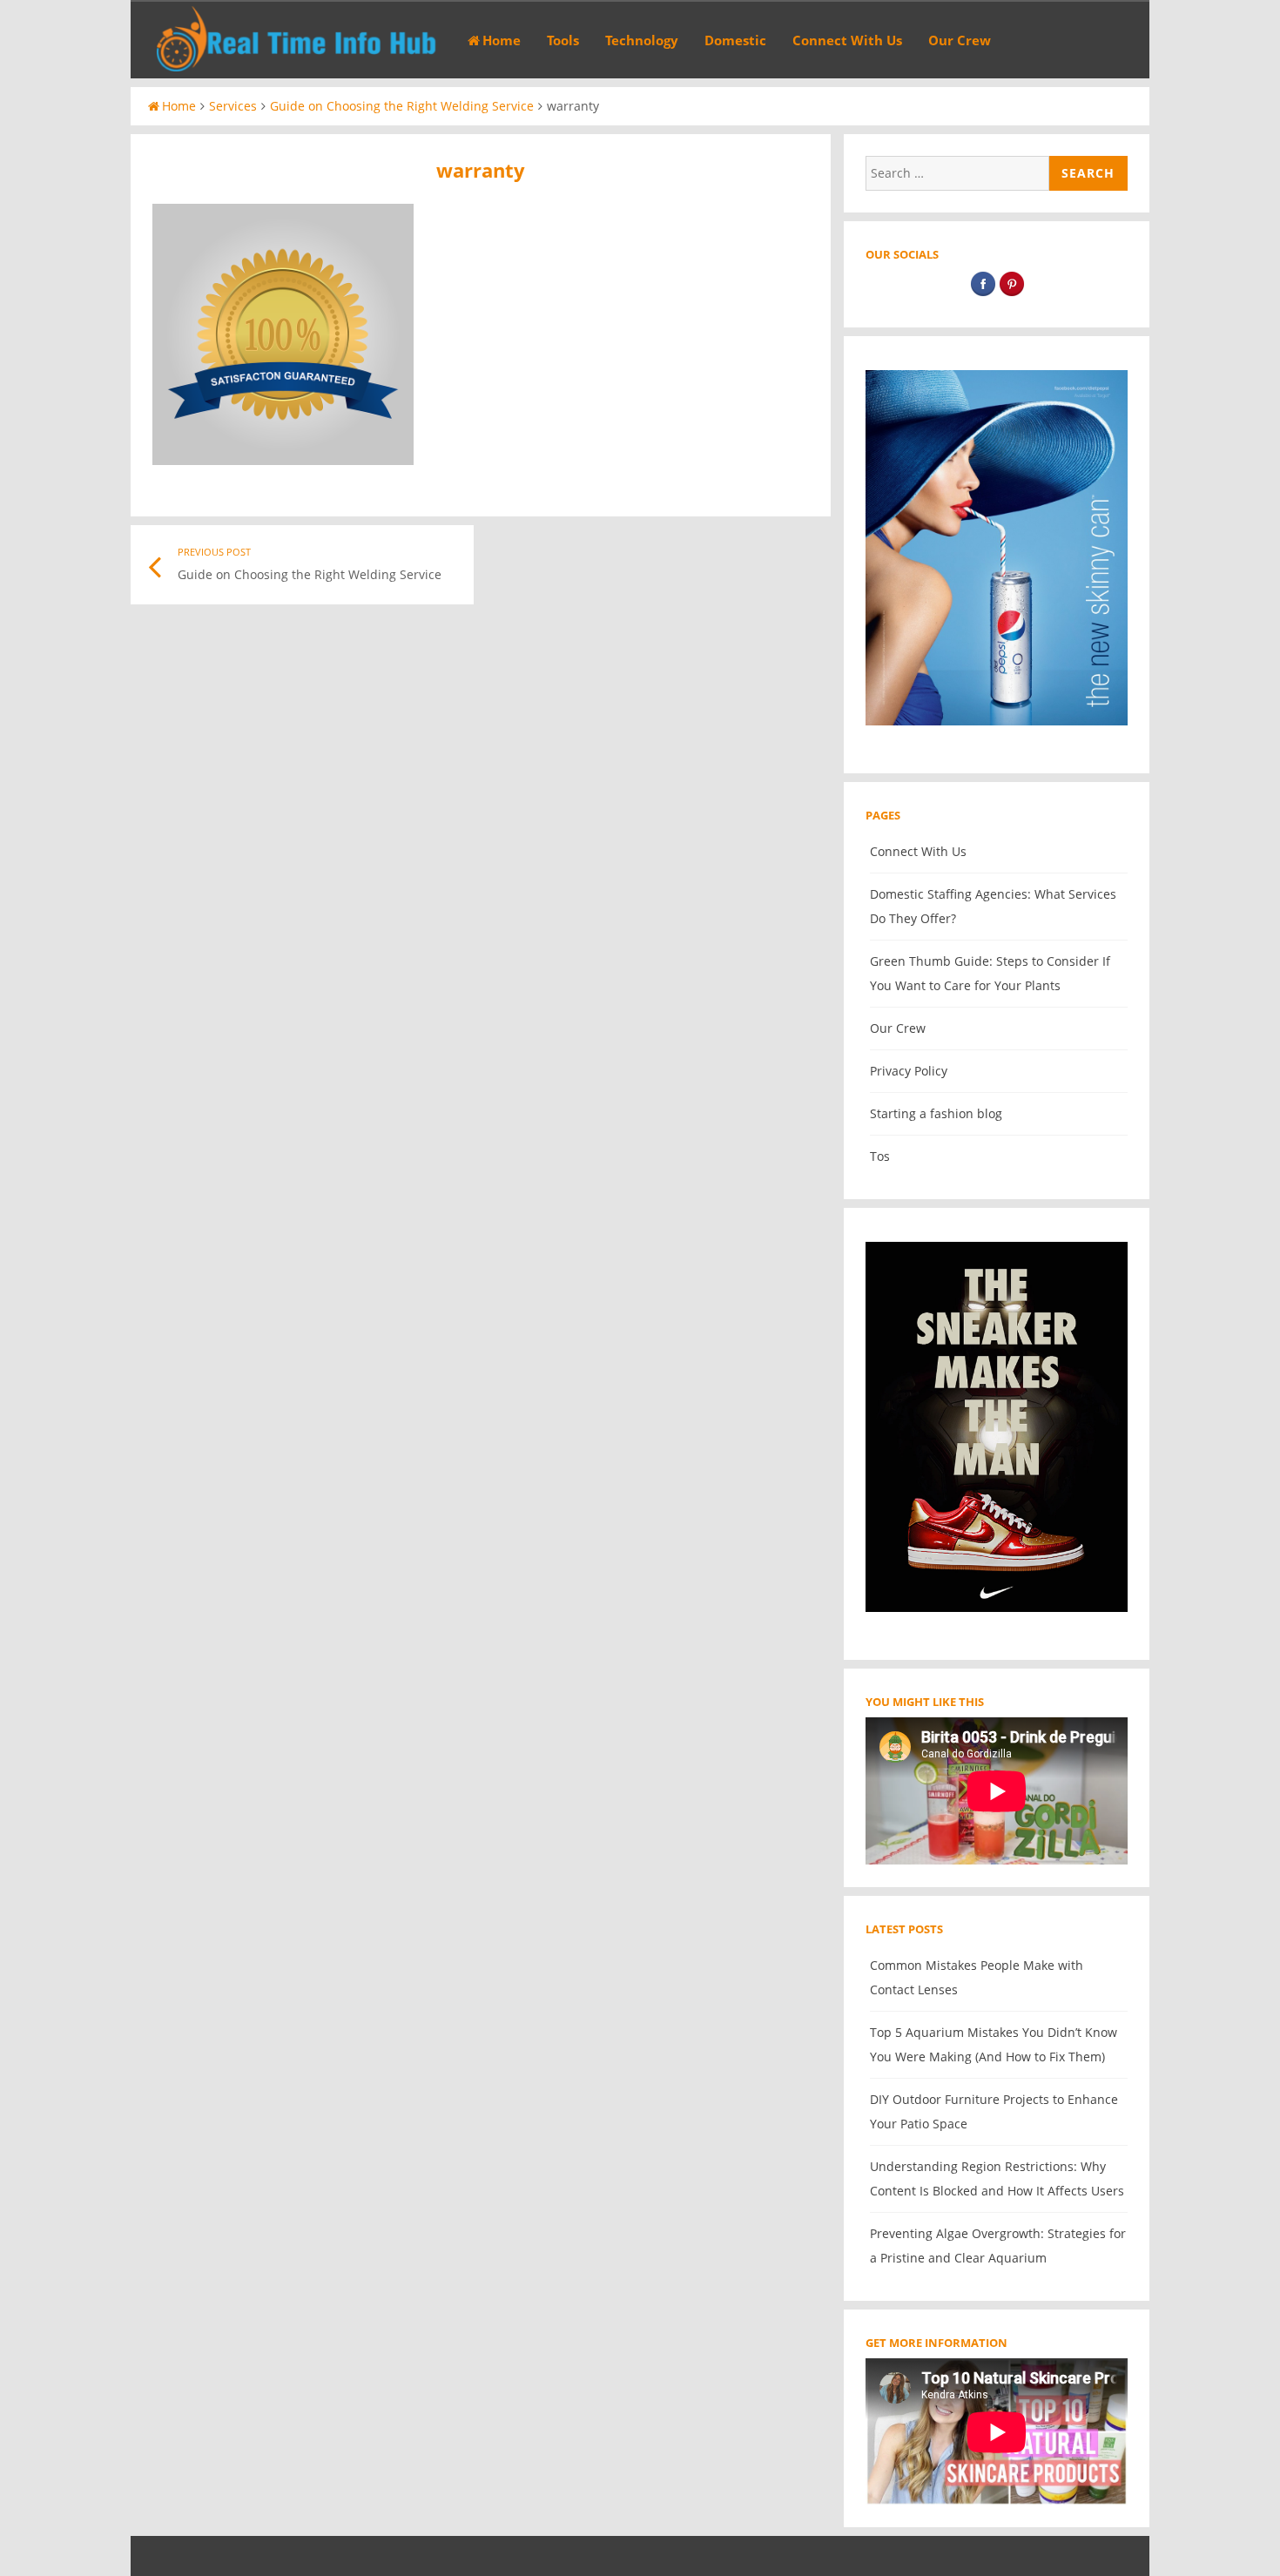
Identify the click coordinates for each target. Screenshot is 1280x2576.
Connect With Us (847, 40)
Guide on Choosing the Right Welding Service (402, 106)
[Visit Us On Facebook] (983, 293)
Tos (880, 1156)
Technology (642, 40)
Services (233, 106)
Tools (563, 40)
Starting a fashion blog (936, 1113)
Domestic (735, 40)
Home (502, 40)
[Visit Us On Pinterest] (1011, 293)
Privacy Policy (909, 1071)
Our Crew (960, 40)
